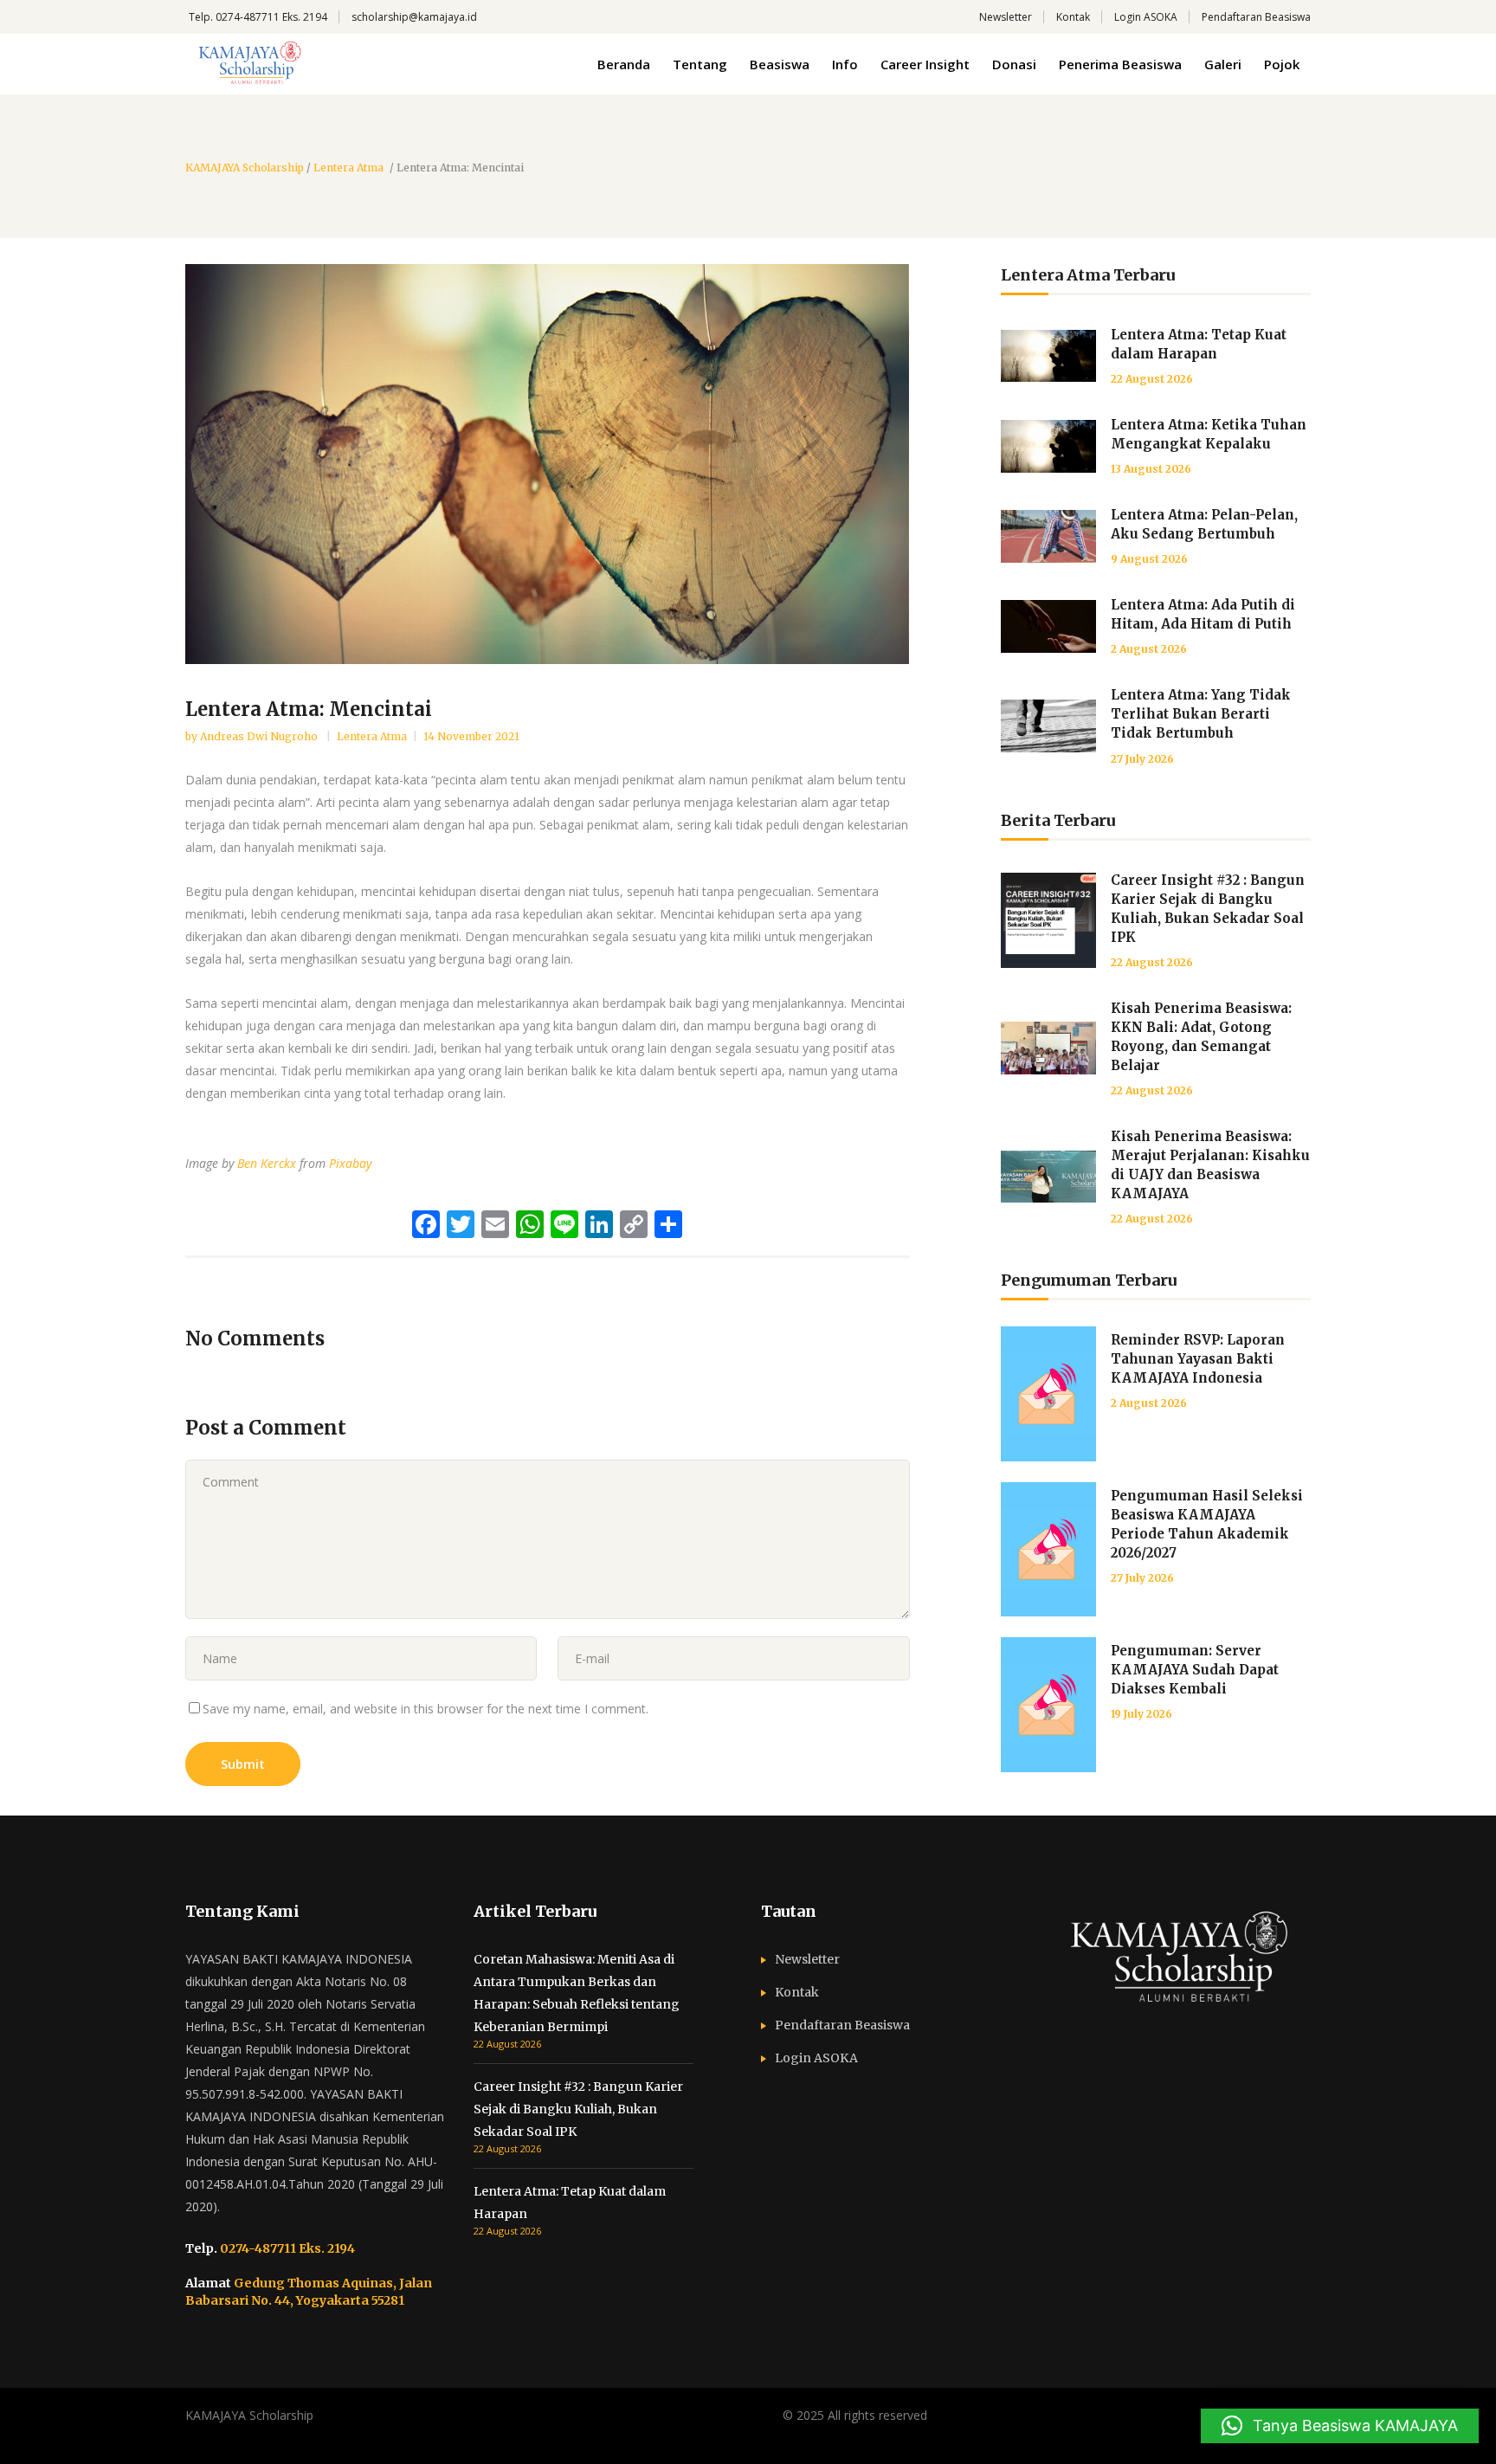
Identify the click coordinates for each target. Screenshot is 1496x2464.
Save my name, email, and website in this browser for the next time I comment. (426, 1709)
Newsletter (1006, 17)
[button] (1340, 2426)
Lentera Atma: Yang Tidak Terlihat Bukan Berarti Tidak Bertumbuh (1201, 714)
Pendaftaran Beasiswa (1256, 17)
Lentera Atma (348, 168)
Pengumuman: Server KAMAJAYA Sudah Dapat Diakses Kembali (1195, 1670)
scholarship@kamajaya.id (414, 17)
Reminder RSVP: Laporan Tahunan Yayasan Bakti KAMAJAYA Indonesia (1198, 1359)
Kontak (1073, 17)
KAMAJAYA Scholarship (245, 168)
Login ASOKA (1146, 17)
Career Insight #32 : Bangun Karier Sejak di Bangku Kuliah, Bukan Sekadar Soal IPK (578, 2109)
